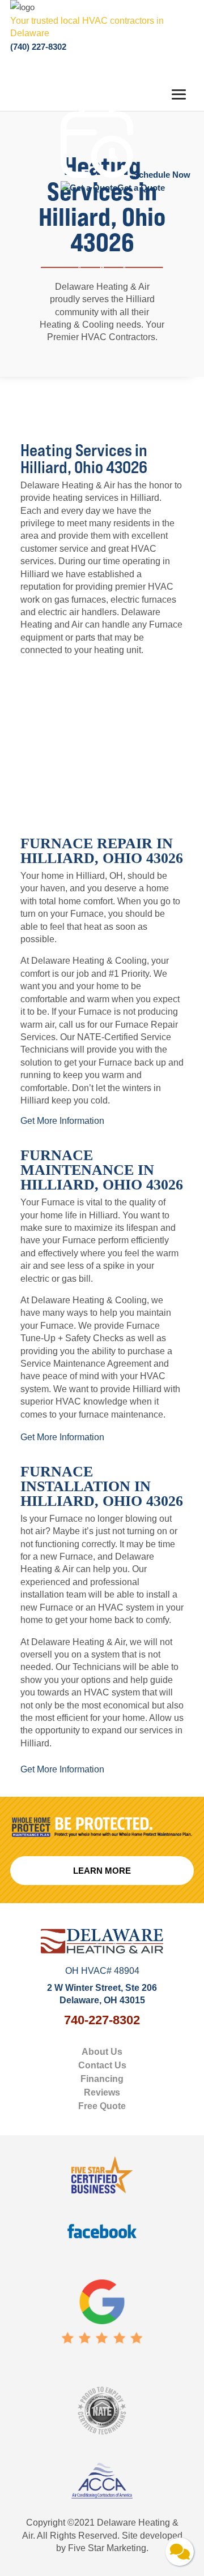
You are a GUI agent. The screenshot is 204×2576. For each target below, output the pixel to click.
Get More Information (62, 1121)
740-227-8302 (102, 2020)
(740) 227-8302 (38, 47)
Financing (102, 2079)
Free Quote (102, 2106)
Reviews (102, 2092)
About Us (102, 2052)
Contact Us (102, 2065)
